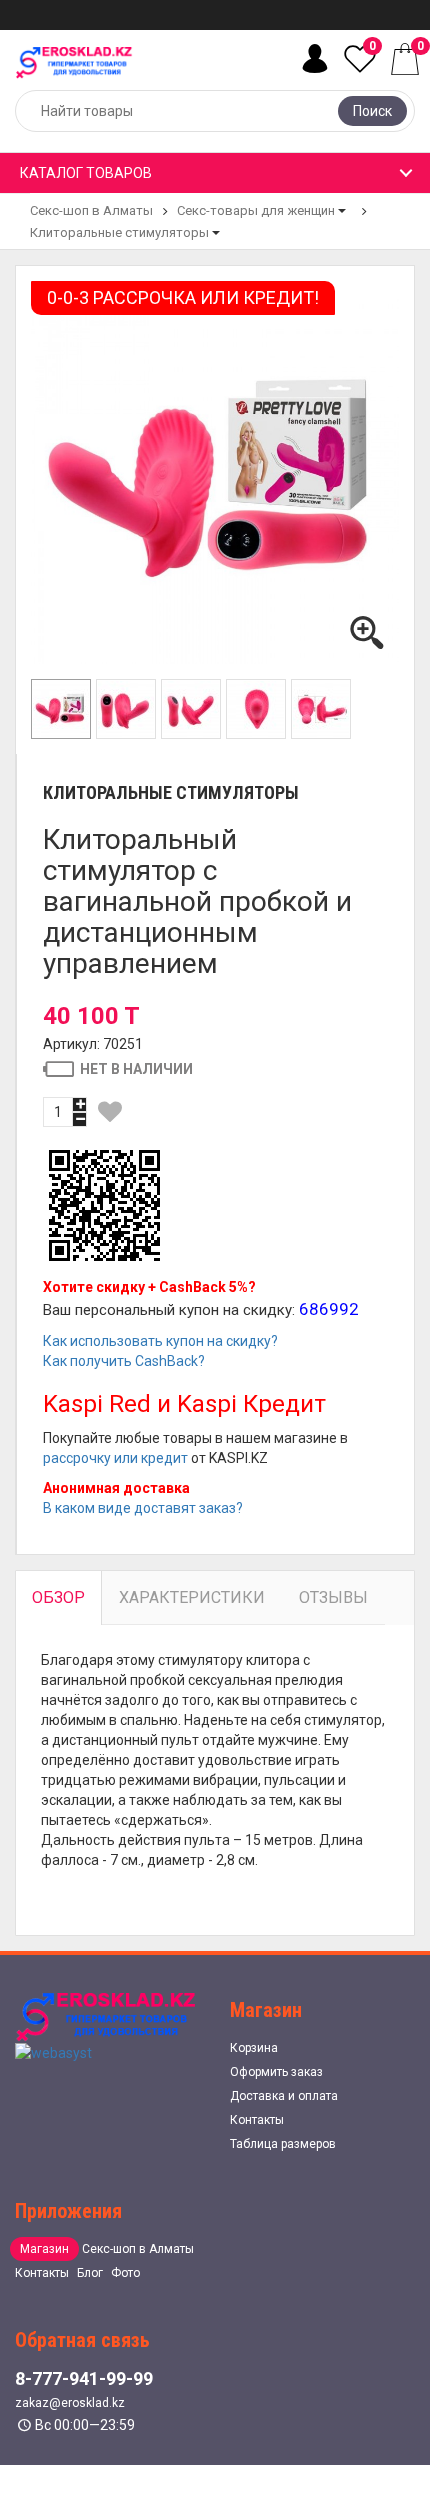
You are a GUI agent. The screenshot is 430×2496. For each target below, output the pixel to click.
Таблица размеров (283, 2144)
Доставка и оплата (284, 2096)
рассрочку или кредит (115, 1458)
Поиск (372, 111)
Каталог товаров (86, 173)
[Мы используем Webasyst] (53, 2052)
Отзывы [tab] (333, 1597)
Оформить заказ (276, 2072)
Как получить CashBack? (124, 1361)
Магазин (44, 2249)
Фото (125, 2273)
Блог (90, 2273)
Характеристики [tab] (192, 1597)
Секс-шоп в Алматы (91, 210)
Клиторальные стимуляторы (119, 232)
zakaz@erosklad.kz (70, 2403)
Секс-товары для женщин (256, 210)
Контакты (257, 2120)
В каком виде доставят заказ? (143, 1508)
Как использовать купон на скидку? (160, 1341)
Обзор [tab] (58, 1597)
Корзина (254, 2048)
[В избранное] (110, 1112)
